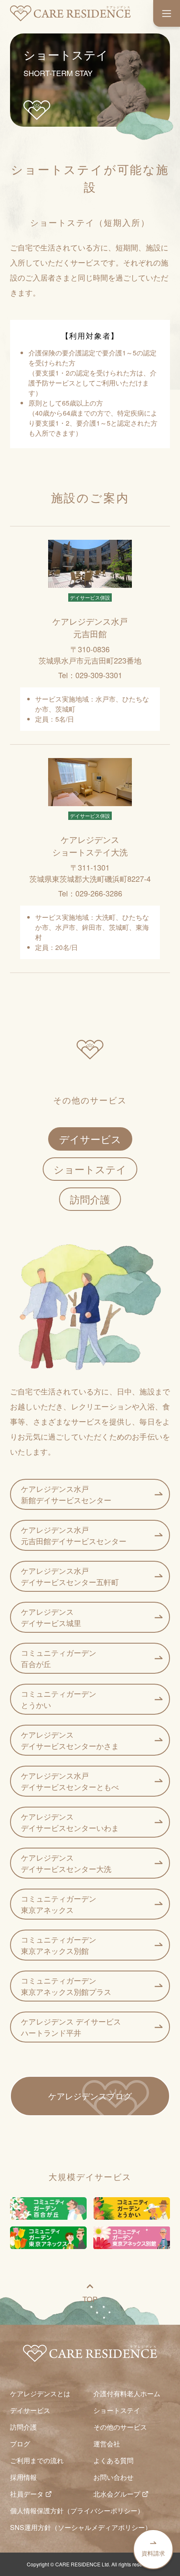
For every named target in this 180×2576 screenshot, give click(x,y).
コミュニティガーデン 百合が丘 (59, 1658)
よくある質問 (113, 2460)
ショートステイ (90, 1169)
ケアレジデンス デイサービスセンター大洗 (66, 1863)
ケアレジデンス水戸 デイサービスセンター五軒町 (70, 1576)
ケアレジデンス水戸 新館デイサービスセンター (66, 1494)
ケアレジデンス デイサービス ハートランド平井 (71, 2027)
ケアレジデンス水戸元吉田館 (90, 627)
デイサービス (90, 1139)
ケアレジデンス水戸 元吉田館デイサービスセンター (74, 1535)
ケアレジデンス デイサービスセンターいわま (70, 1822)
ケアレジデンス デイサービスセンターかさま (70, 1740)
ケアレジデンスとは (40, 2393)
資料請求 (153, 2553)
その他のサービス (120, 2427)
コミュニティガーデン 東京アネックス (59, 1904)
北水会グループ (117, 2494)
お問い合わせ (113, 2477)
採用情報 (23, 2477)
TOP (90, 2299)
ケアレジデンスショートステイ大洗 (90, 846)
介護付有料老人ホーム (127, 2393)
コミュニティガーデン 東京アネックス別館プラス (66, 1986)
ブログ (20, 2444)
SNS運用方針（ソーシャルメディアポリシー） (81, 2527)
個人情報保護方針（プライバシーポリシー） (77, 2511)
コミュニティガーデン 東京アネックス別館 (59, 1945)
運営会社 (107, 2444)
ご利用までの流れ (37, 2460)
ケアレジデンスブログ (90, 2096)
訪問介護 (90, 1199)
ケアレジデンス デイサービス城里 (51, 1617)
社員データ (27, 2494)
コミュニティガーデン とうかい (59, 1699)
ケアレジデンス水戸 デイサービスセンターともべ (70, 1781)
